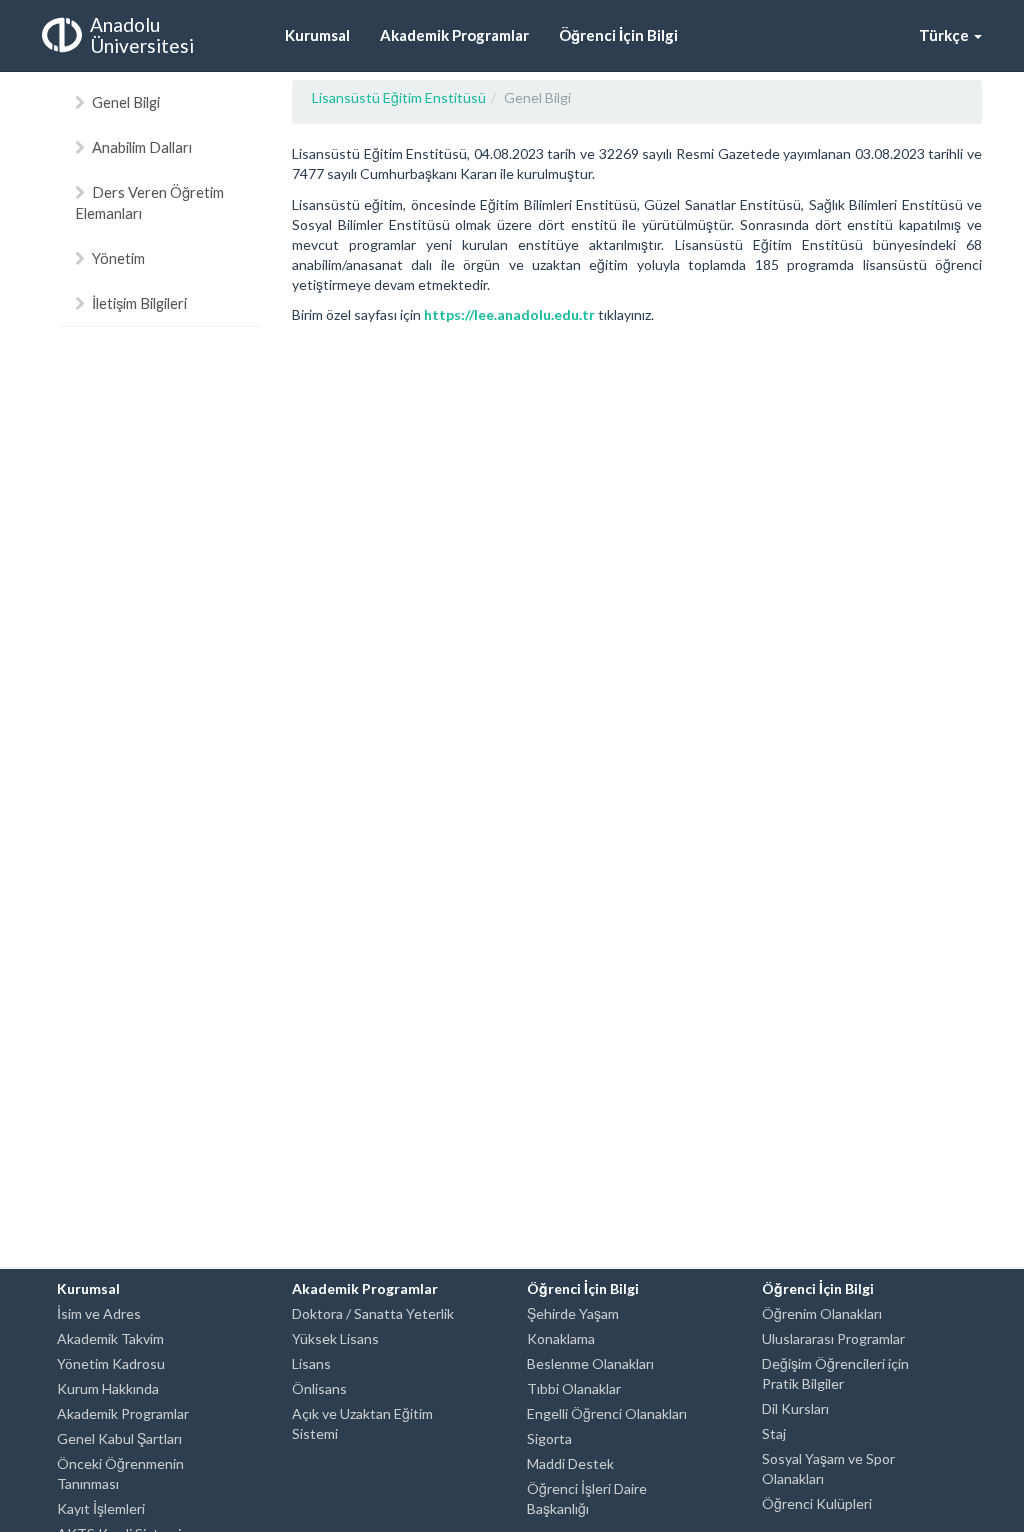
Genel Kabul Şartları (119, 1438)
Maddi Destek (570, 1463)
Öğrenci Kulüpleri (817, 1503)
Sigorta (549, 1438)
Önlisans (319, 1388)
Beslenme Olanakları (590, 1363)
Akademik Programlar (123, 1413)
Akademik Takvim (110, 1338)
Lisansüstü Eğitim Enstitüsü (399, 97)
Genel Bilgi (126, 102)
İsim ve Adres (99, 1313)
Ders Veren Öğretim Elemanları (149, 202)
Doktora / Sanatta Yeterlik (373, 1313)
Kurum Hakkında (108, 1388)
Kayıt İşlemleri (101, 1508)
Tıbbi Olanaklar (574, 1388)
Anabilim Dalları (142, 147)
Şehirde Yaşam (573, 1313)
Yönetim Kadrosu (111, 1363)
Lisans (311, 1363)
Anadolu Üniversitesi (142, 35)
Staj (774, 1433)
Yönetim (118, 258)
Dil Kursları (795, 1408)
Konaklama (561, 1338)
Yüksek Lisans (335, 1338)
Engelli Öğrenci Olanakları (607, 1413)
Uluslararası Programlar (833, 1338)
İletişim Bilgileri (139, 303)
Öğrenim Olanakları (822, 1313)
